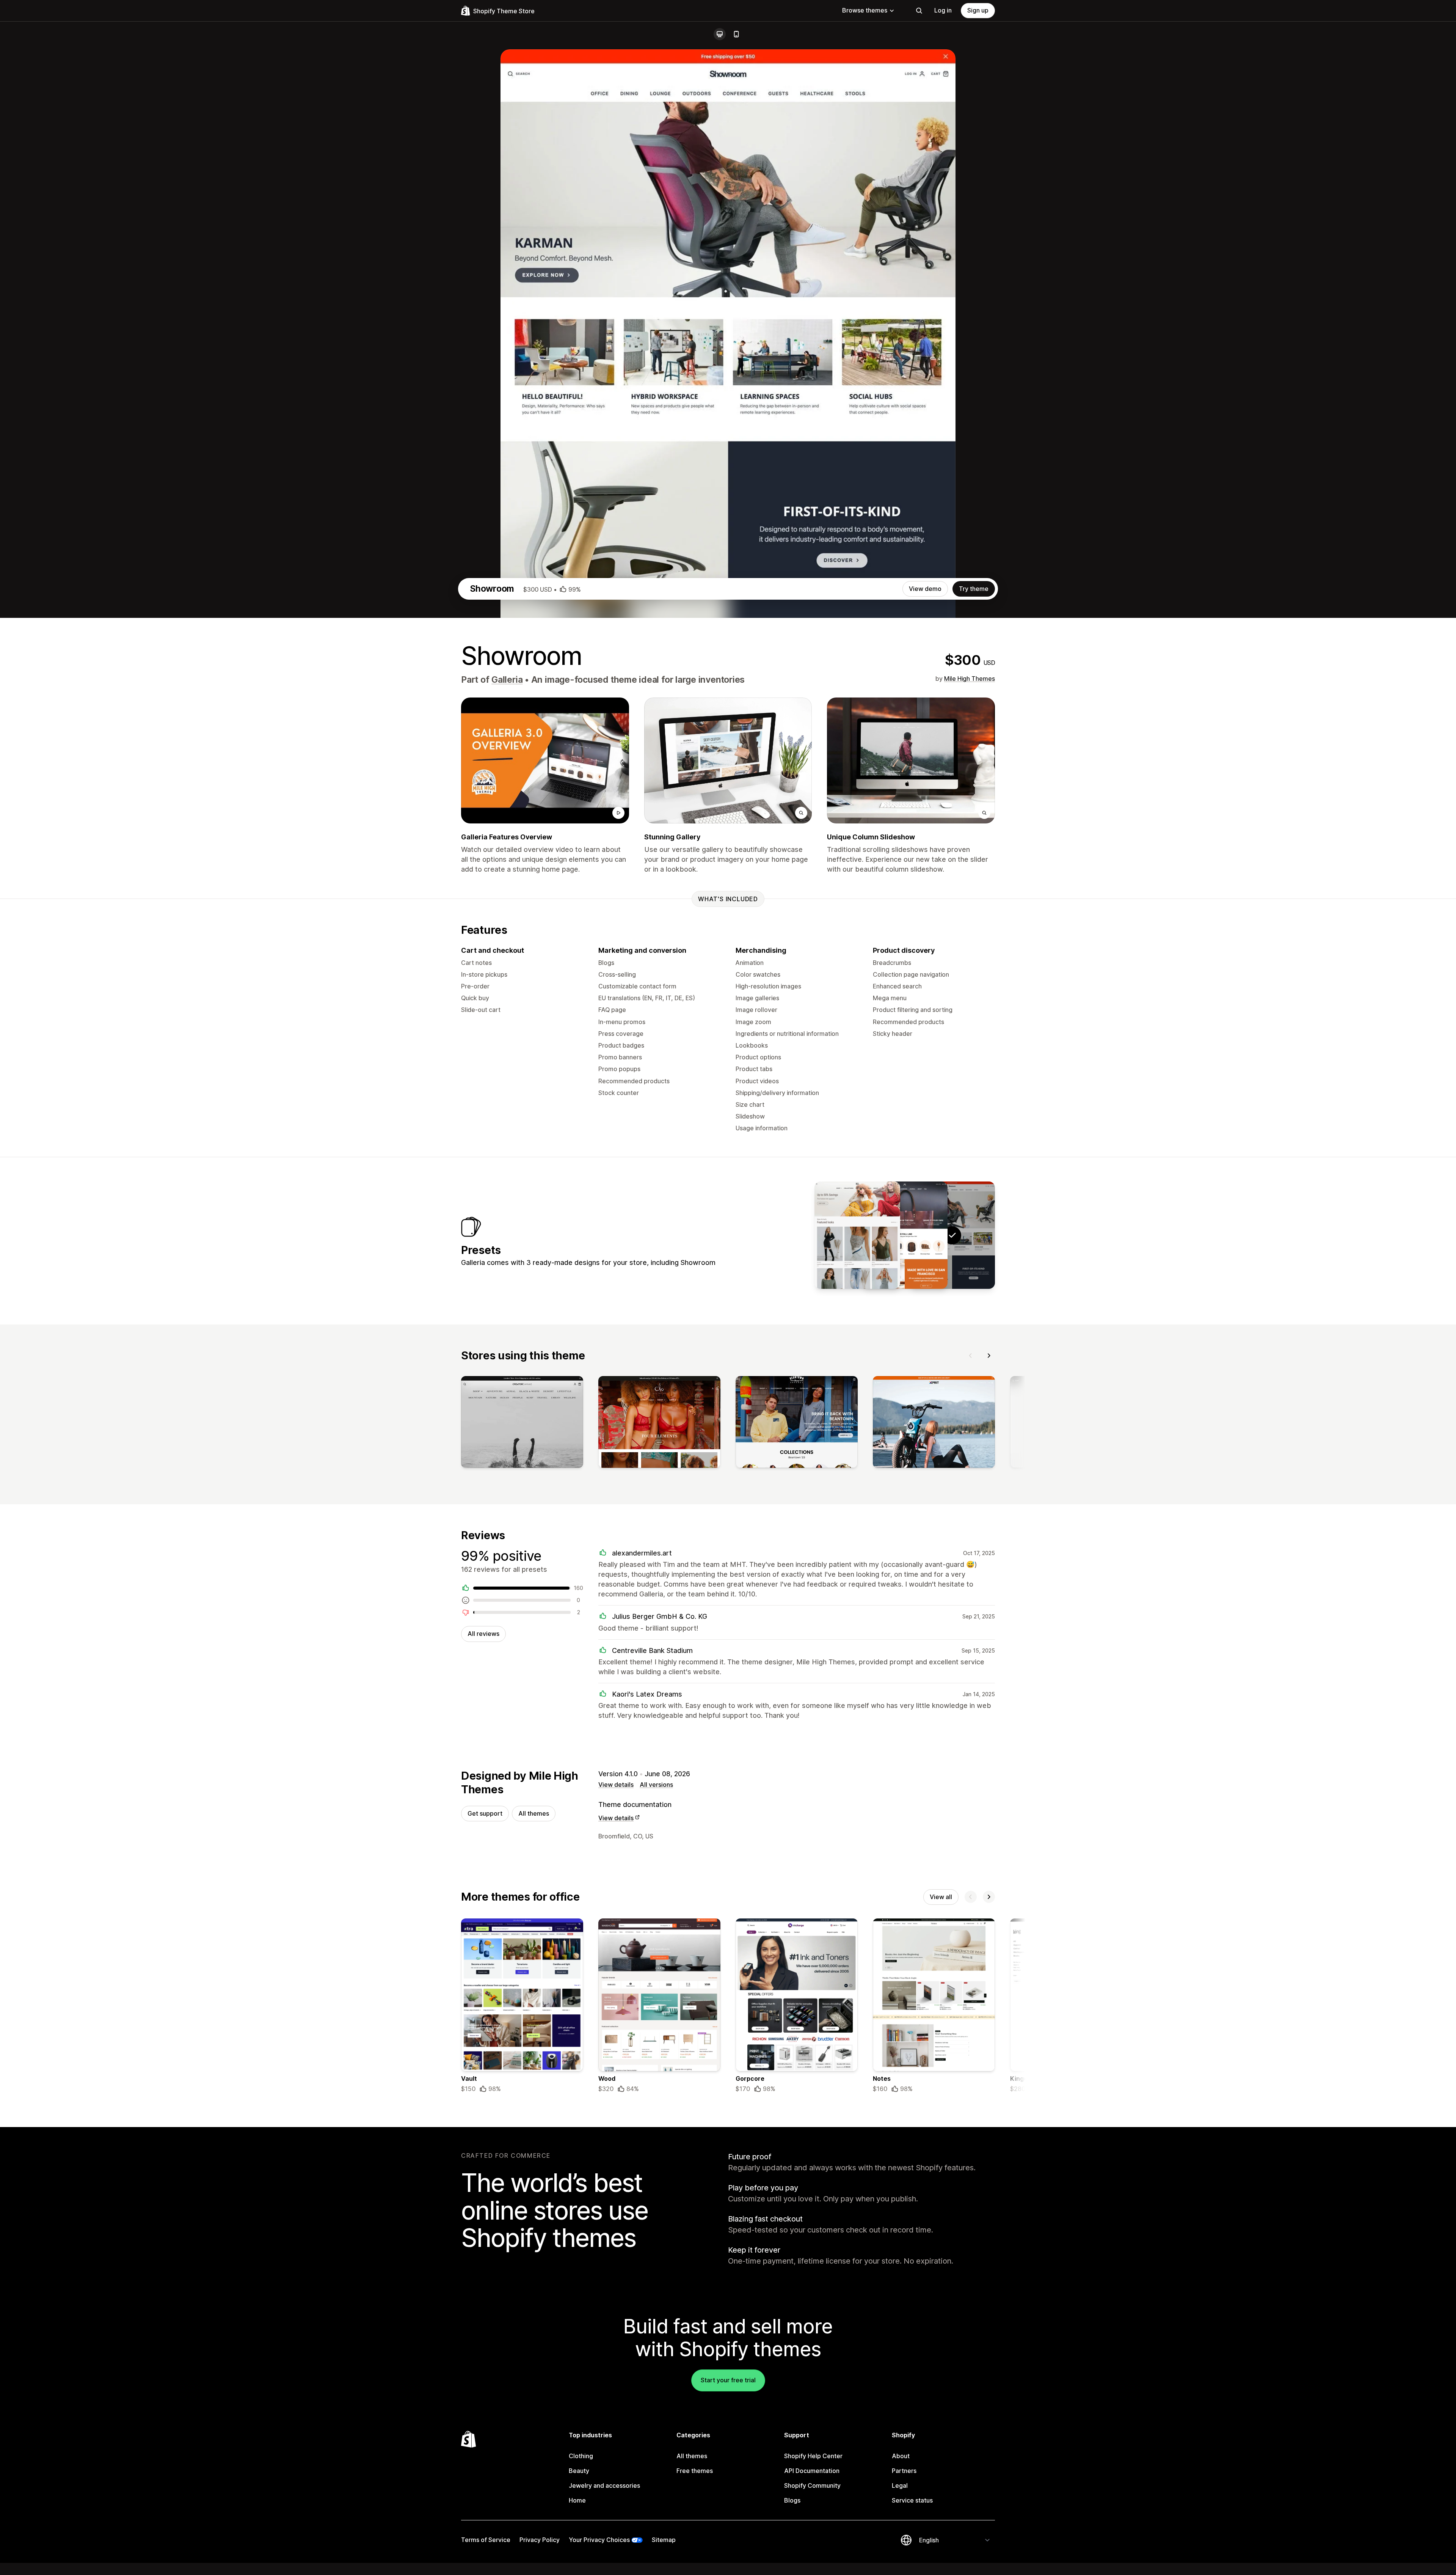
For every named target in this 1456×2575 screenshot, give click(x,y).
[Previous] (971, 1356)
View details (616, 1785)
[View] (522, 1423)
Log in (943, 10)
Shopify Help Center (813, 2456)
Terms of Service (486, 2540)
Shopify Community (812, 2485)
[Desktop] (720, 34)
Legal (900, 2485)
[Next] (989, 1356)
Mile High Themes (970, 679)
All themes (534, 1813)
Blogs (792, 2500)
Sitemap (664, 2540)
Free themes (695, 2471)
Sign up (978, 10)
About (901, 2456)
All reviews (483, 1634)
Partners (904, 2471)
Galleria (507, 680)
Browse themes (865, 10)
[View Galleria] (905, 1235)
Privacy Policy (540, 2540)
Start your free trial (728, 2380)
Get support (485, 1813)
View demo (925, 589)
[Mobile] (736, 34)
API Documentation (812, 2471)
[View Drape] (857, 1235)
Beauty (579, 2471)
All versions (656, 1785)
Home (577, 2500)
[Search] (919, 11)
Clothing (581, 2456)
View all (941, 1897)
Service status (912, 2500)
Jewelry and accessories (604, 2485)
